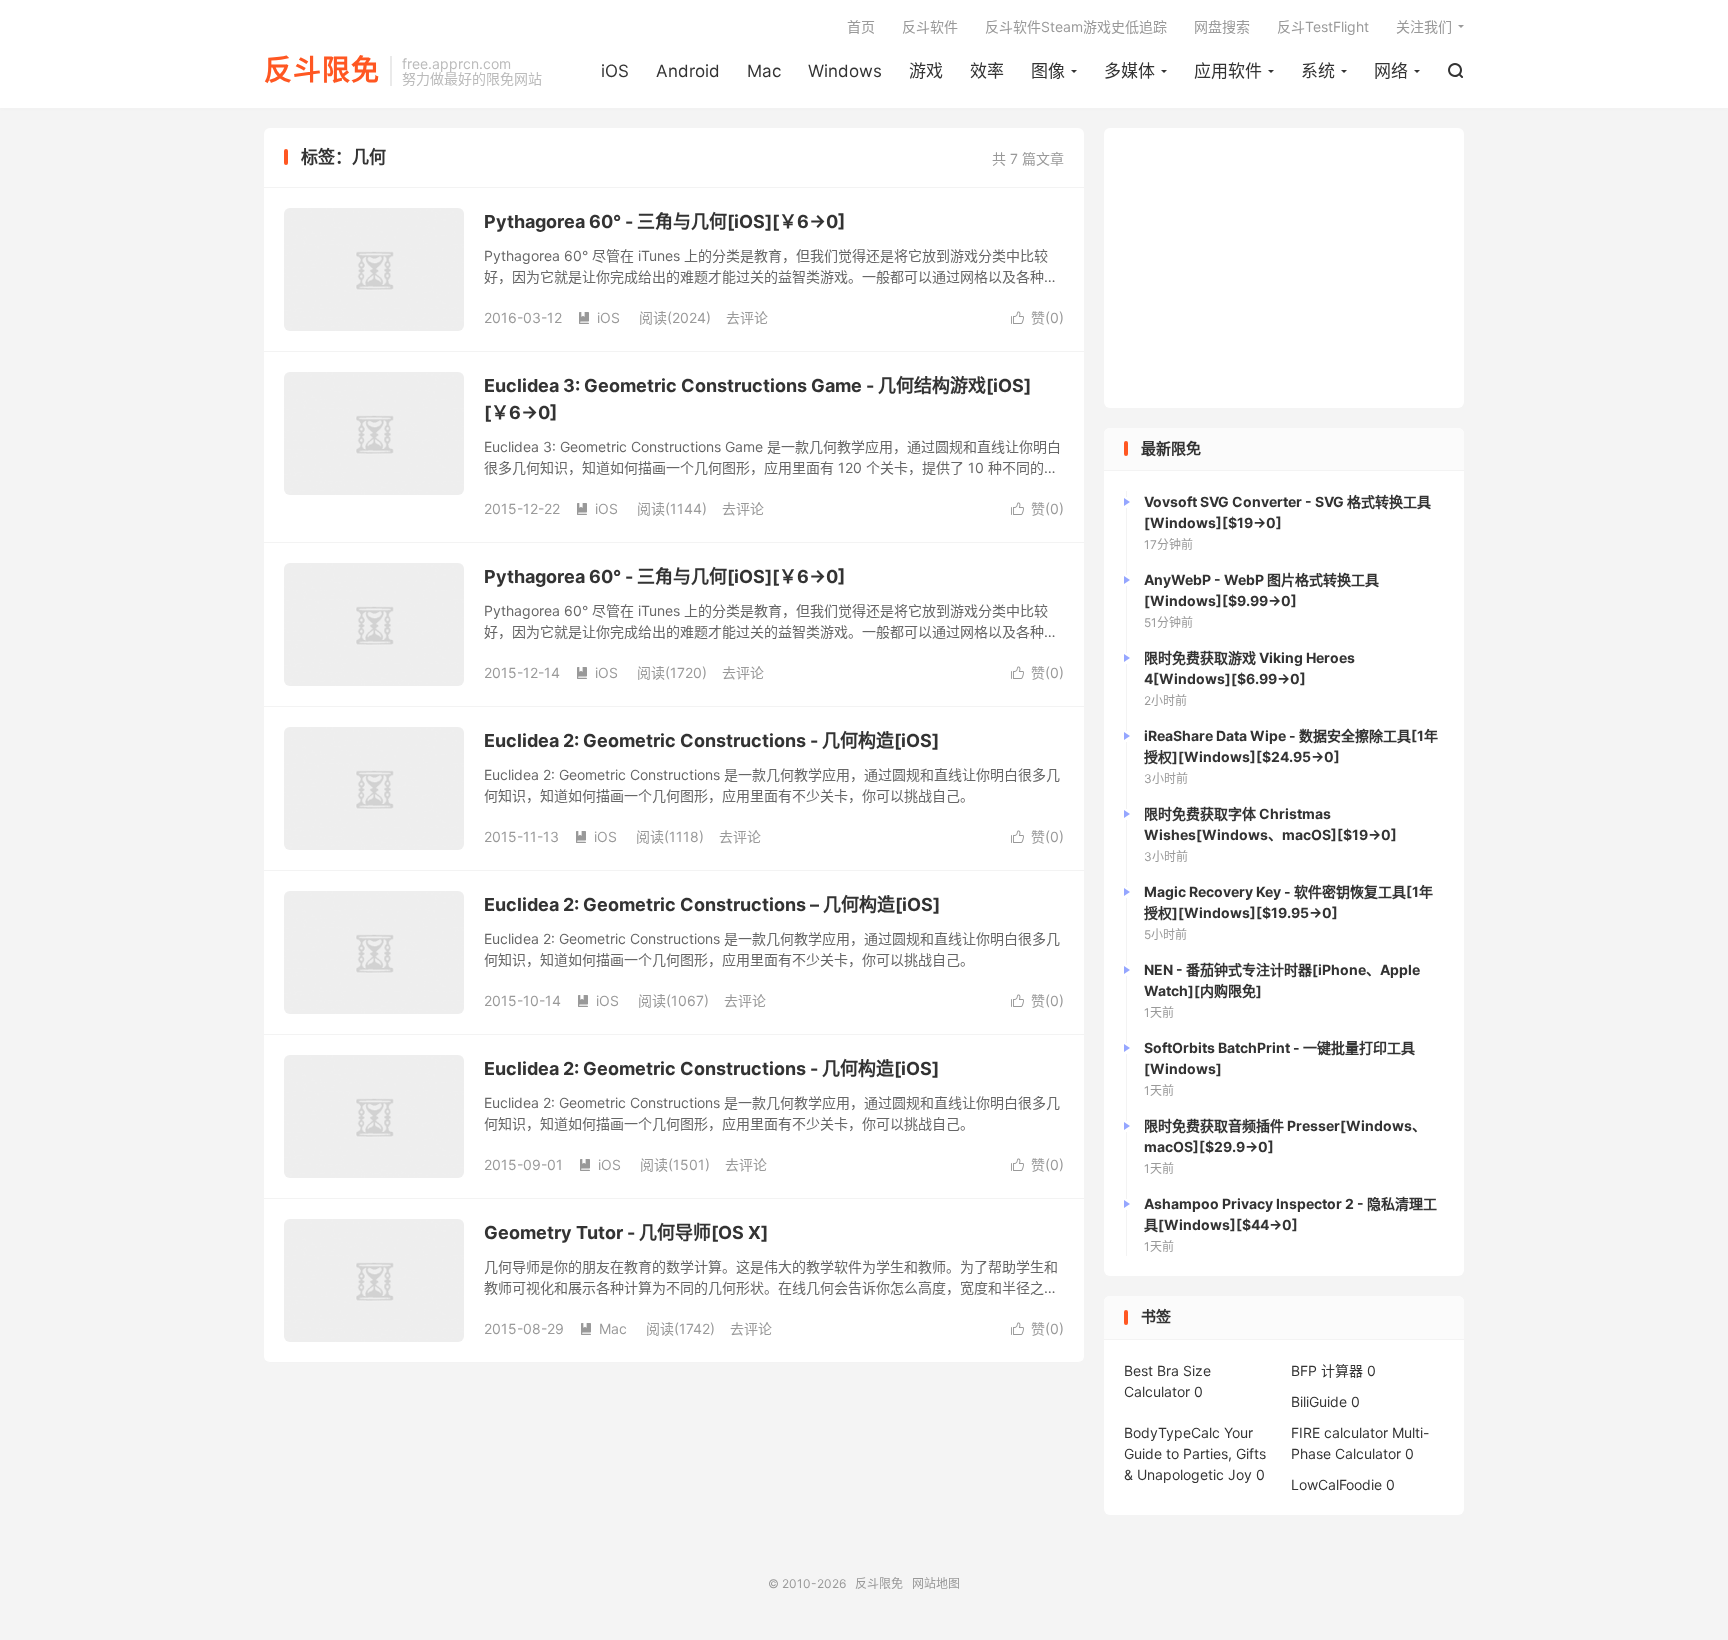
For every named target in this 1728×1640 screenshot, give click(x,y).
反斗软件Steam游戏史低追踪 (1076, 26)
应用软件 (1228, 71)
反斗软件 (930, 26)
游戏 (926, 71)
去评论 (747, 317)
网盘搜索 (1222, 26)
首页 (861, 26)
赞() (1037, 317)
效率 (987, 71)
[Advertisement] (1284, 268)
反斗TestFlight (1323, 26)
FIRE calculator (1339, 1432)
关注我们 (1424, 26)
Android (688, 71)
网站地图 (936, 1583)
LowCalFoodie (1336, 1484)
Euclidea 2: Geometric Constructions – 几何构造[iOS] (712, 904)
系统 (1318, 71)
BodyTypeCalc (1172, 1432)
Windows (845, 71)
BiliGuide (1319, 1401)
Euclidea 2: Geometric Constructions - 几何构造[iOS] (711, 740)
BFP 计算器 (1327, 1370)
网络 (1391, 71)
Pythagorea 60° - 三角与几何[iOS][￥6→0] (664, 221)
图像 (1048, 71)
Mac (764, 71)
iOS (615, 71)
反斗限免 (322, 71)
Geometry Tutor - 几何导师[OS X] (626, 1232)
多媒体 (1129, 71)
